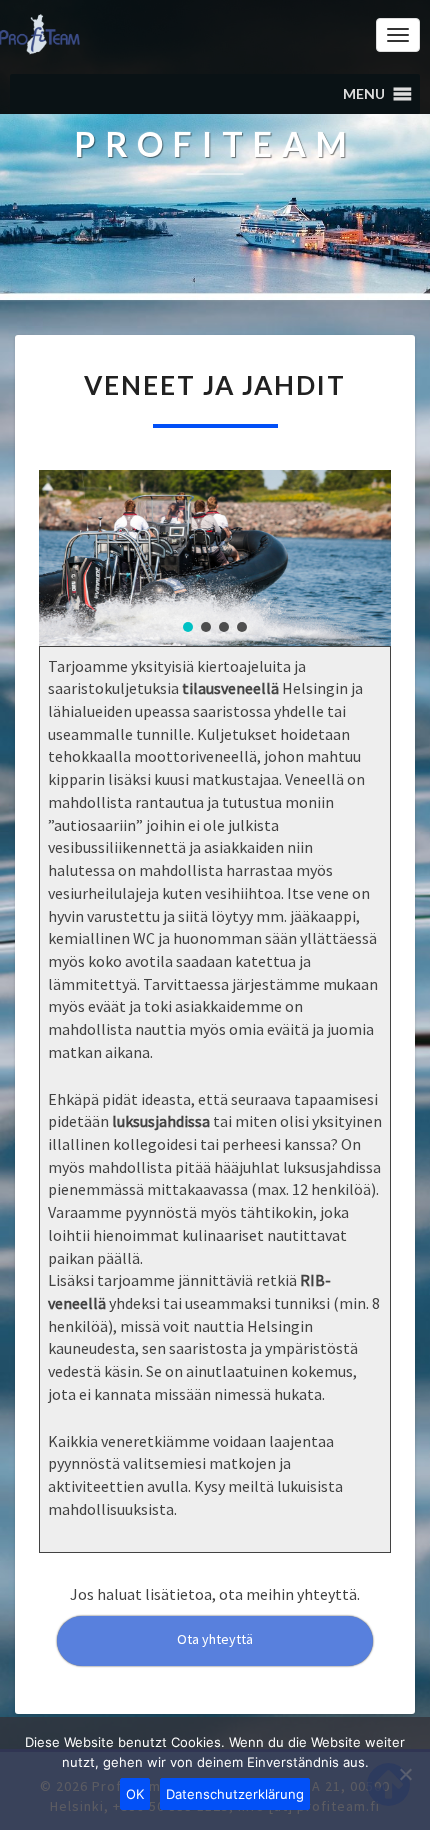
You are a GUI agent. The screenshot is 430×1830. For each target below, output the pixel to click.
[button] (364, 94)
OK (135, 1794)
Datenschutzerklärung (235, 1794)
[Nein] (405, 1774)
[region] (215, 558)
